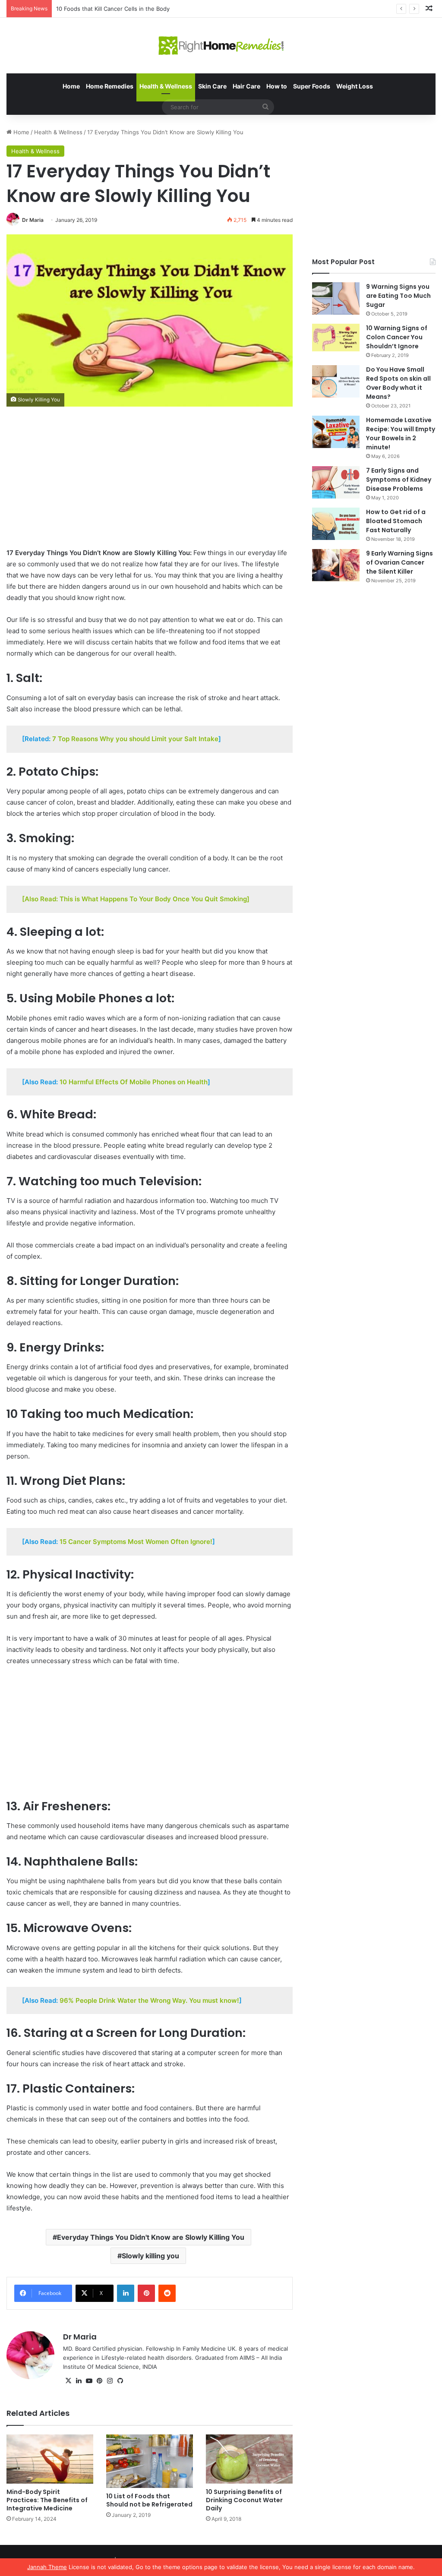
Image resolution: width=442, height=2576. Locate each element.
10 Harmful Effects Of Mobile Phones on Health (134, 1082)
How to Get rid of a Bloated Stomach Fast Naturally (396, 521)
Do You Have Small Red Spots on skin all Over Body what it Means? (398, 383)
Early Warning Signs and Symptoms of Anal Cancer (124, 9)
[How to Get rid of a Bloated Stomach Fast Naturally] (336, 524)
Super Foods (312, 86)
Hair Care (246, 86)
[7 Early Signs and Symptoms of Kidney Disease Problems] (336, 482)
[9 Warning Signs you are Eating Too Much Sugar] (336, 298)
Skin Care (212, 86)
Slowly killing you (150, 2256)
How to (277, 86)
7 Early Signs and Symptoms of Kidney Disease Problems (399, 480)
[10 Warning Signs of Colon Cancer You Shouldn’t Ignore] (336, 338)
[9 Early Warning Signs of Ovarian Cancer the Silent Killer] (336, 565)
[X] (68, 2381)
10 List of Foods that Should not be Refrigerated (149, 2500)
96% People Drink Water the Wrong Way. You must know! (149, 2000)
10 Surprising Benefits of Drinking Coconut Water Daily (244, 2500)
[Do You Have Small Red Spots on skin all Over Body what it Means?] (336, 381)
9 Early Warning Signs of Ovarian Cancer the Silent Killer (399, 562)
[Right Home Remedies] (221, 46)
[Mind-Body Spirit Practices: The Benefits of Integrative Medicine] (50, 2459)
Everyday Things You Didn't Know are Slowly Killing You (151, 2237)
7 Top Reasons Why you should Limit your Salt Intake (135, 739)
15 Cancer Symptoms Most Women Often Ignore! (136, 1542)
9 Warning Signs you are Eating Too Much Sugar (398, 296)
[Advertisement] (150, 483)
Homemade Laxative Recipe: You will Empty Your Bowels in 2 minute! (401, 434)
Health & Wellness (166, 86)
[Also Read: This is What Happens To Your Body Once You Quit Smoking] (136, 899)
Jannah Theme (47, 2567)
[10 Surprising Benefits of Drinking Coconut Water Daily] (249, 2459)
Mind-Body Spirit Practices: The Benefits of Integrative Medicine (47, 2500)
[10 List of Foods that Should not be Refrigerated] (150, 2461)
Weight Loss (355, 86)
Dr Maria (33, 220)
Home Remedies (110, 86)
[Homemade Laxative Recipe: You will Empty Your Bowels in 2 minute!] (336, 432)
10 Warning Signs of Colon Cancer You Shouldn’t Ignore (397, 337)
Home (71, 86)
